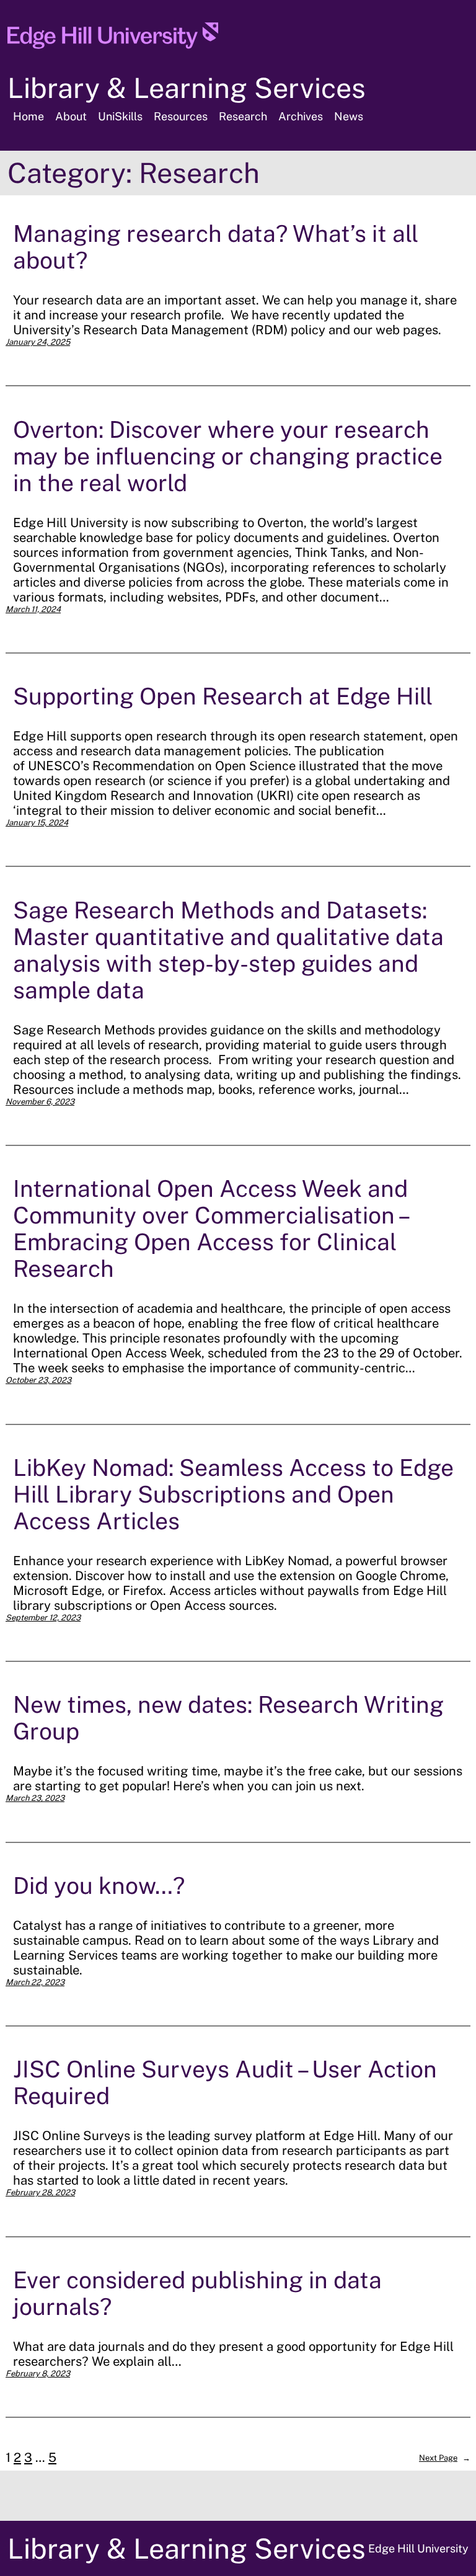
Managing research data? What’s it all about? (216, 247)
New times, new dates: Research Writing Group (228, 1718)
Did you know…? (99, 1885)
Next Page (445, 2458)
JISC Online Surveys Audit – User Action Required (225, 2082)
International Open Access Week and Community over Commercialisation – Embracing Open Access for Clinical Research (210, 1228)
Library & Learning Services (187, 88)
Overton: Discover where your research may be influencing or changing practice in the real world (228, 456)
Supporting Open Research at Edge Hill (223, 696)
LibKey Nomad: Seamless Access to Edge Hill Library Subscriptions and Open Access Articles (233, 1494)
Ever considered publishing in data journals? (197, 2293)
